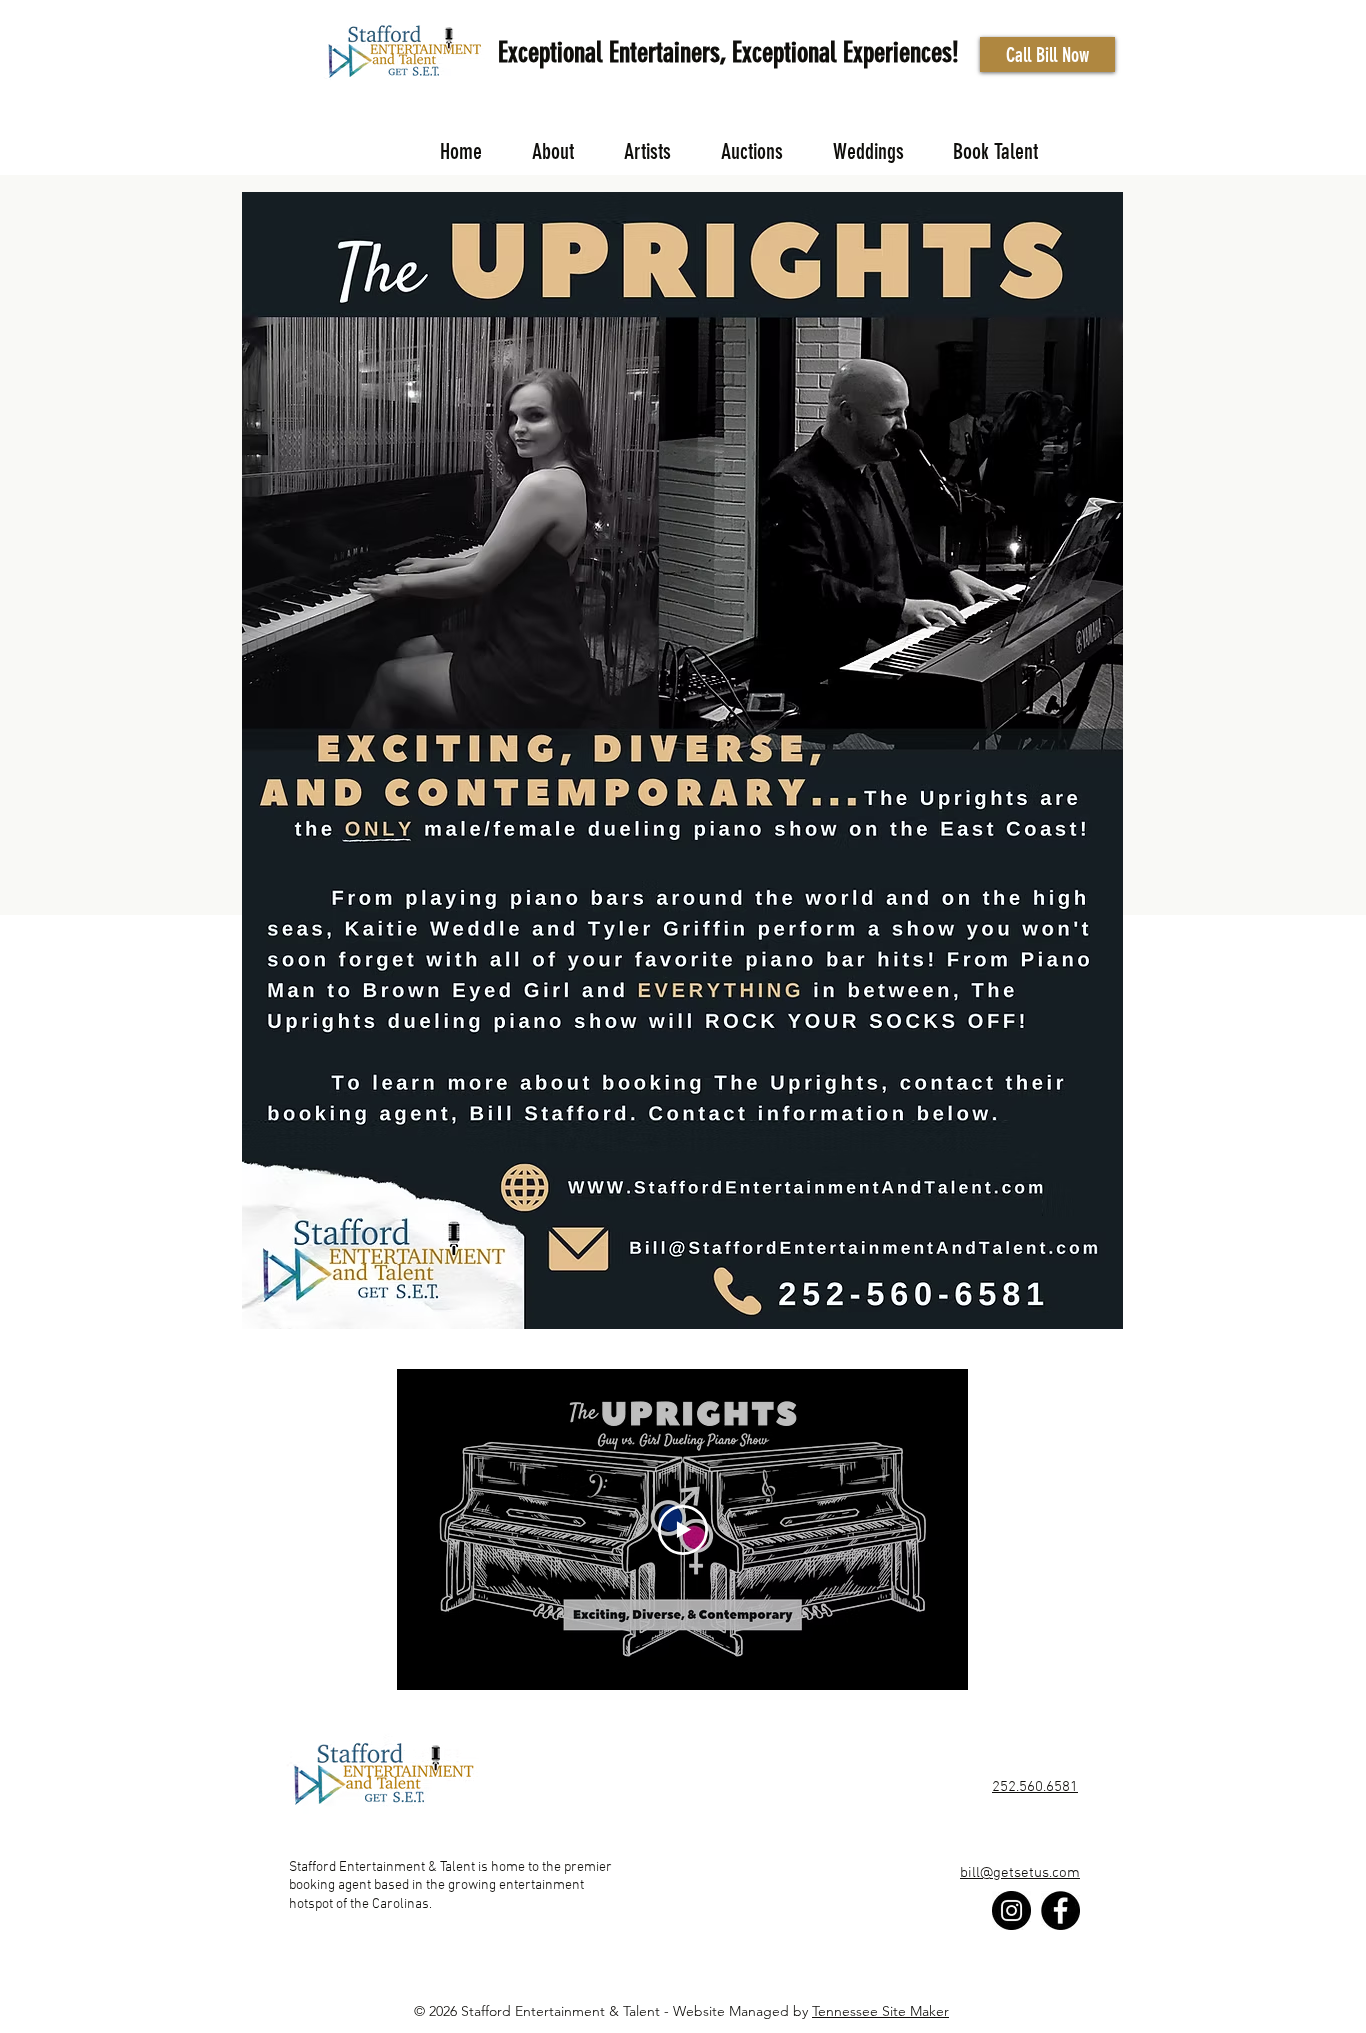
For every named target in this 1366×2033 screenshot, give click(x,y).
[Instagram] (1011, 1910)
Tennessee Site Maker (880, 2011)
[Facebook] (1060, 1910)
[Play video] (683, 1530)
